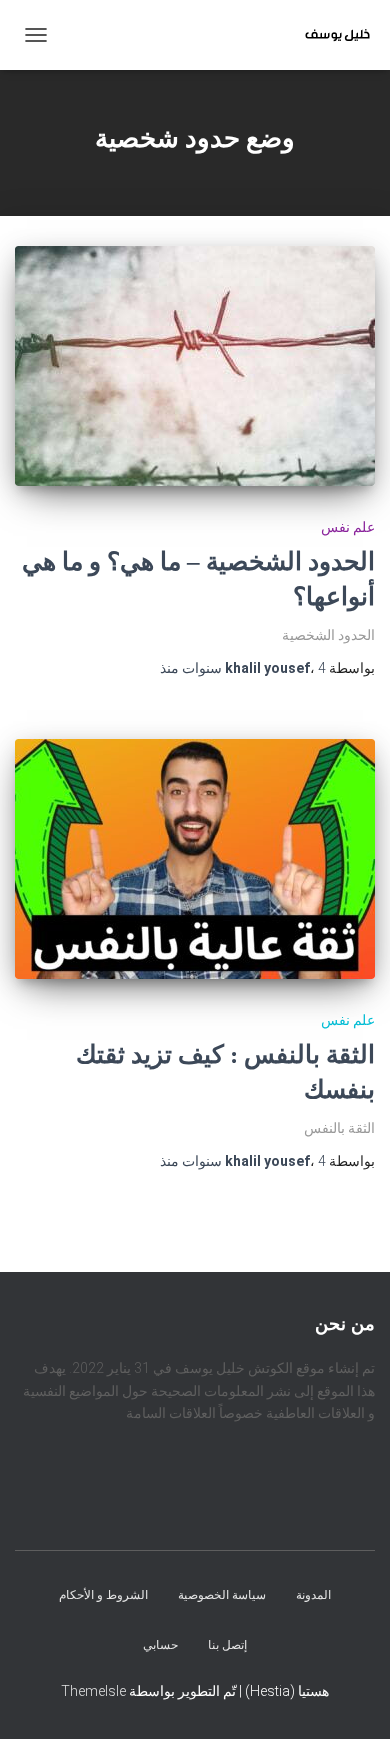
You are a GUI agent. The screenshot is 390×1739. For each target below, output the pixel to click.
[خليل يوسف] (330, 35)
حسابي (160, 1645)
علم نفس (348, 527)
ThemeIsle (93, 1691)
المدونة (313, 1596)
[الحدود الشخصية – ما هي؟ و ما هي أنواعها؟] (195, 366)
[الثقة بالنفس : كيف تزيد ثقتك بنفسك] (195, 859)
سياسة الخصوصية (222, 1596)
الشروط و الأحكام (103, 1596)
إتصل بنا (227, 1645)
